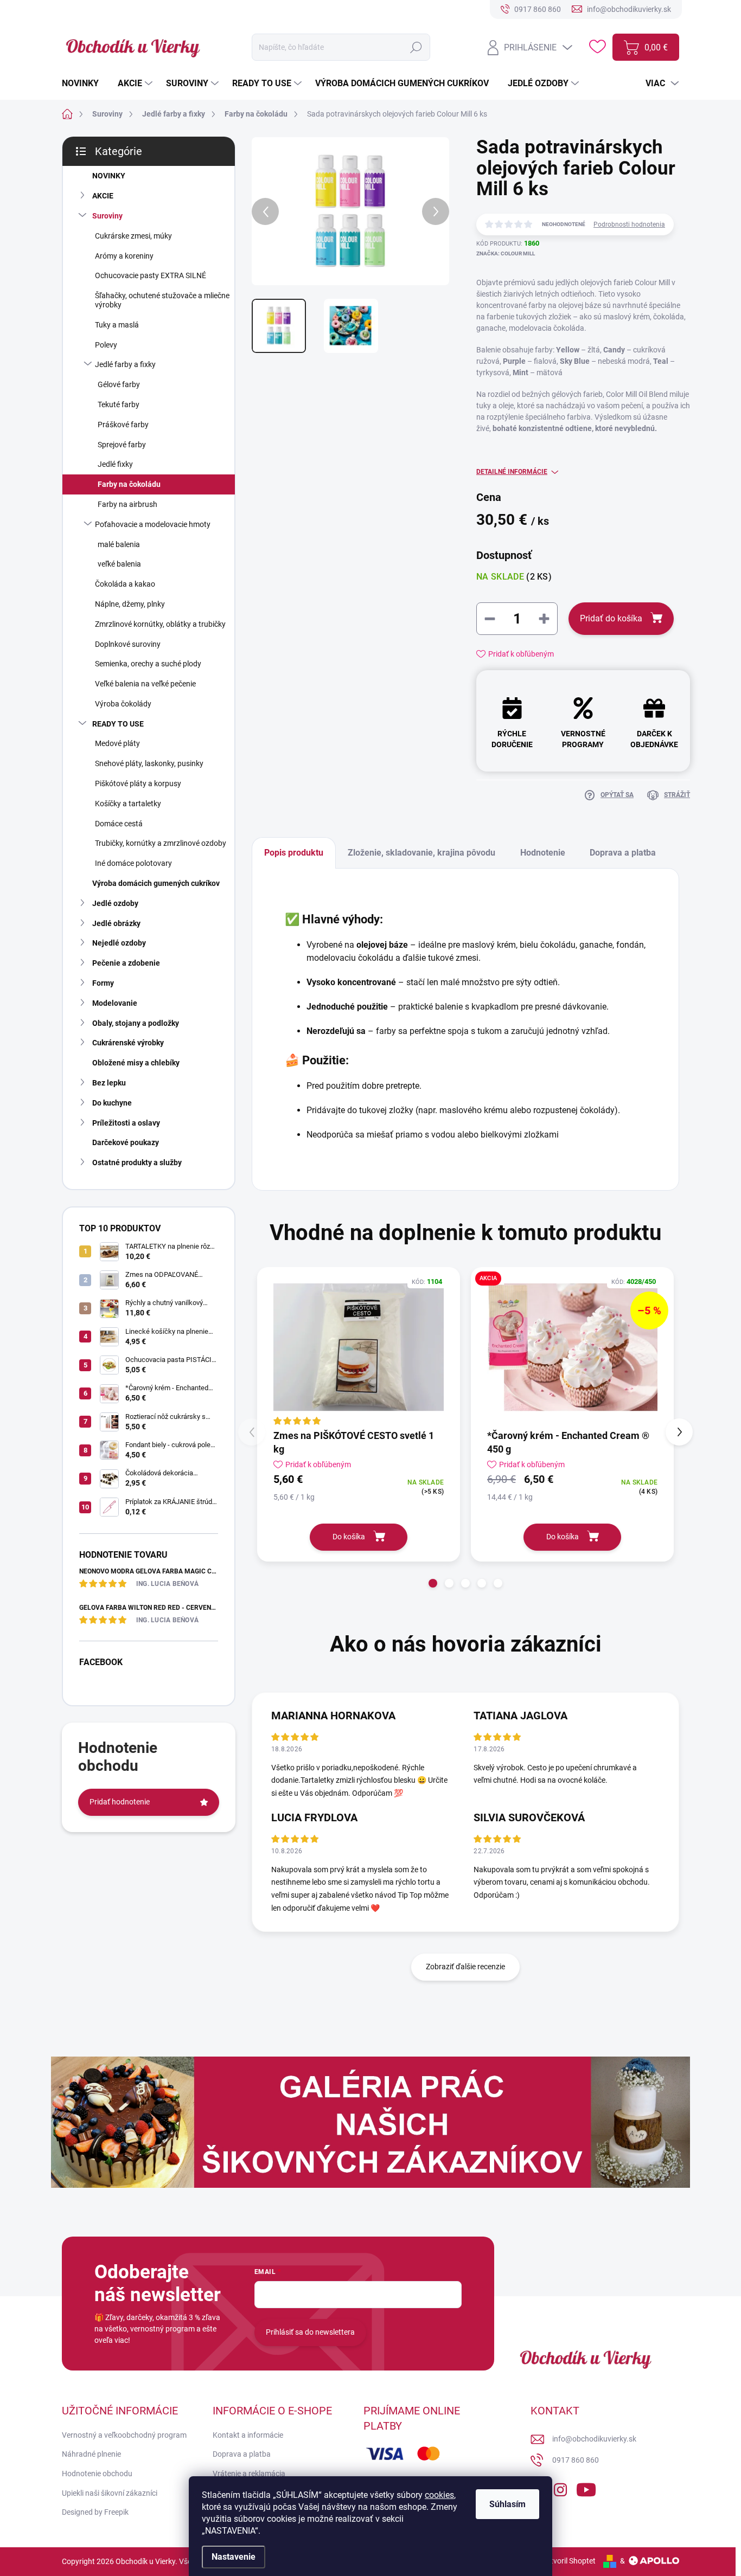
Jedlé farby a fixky (125, 364)
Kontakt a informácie (248, 2435)
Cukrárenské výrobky (128, 1043)
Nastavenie (234, 2557)
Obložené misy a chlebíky (136, 1063)
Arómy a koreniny (124, 256)
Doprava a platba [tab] (623, 853)
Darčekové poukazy (126, 1142)
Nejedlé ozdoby (119, 943)
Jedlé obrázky (116, 923)
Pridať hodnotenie (120, 1802)
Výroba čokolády (123, 704)
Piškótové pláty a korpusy (138, 783)
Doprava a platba (242, 2454)
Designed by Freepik (95, 2512)
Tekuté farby (119, 404)
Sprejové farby (122, 445)
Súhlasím (507, 2504)
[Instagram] (560, 2488)
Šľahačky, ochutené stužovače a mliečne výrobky (162, 300)
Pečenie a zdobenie (126, 963)
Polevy (106, 345)
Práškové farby (123, 425)
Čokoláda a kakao (125, 584)
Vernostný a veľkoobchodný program (124, 2435)
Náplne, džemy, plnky (130, 604)
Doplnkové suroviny (128, 644)
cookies (439, 2495)
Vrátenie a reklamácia (249, 2474)
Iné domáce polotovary (133, 863)
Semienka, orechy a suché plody (148, 664)
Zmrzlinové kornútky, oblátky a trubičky (160, 624)
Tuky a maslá (117, 325)
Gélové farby (119, 384)
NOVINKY (109, 176)
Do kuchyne (112, 1103)
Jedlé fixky (115, 464)
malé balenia (119, 544)
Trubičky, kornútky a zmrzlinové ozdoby (161, 843)
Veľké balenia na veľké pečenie (145, 684)
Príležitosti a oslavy (126, 1123)
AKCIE (103, 196)
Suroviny (107, 216)
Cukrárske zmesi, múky (133, 236)
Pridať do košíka (611, 618)
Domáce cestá (119, 824)
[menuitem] (84, 83)
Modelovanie (115, 1003)
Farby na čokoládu (129, 484)
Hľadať (416, 47)
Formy (103, 983)
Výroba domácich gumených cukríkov (156, 883)
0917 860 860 (576, 2460)
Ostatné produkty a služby (137, 1162)
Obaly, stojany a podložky (136, 1023)
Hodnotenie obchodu (97, 2474)
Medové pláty (117, 743)
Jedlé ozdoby (115, 903)
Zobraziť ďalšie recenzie (465, 1967)
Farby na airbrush (127, 504)
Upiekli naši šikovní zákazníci (110, 2493)
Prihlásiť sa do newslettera (310, 2332)
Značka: (506, 253)
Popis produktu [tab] (294, 853)
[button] (433, 1583)
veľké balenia (119, 564)
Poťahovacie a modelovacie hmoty (153, 524)
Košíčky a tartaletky (128, 804)
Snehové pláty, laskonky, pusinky (149, 763)
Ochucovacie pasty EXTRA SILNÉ (151, 275)
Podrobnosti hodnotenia (629, 224)
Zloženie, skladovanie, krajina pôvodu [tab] (421, 853)
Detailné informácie (512, 472)
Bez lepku (109, 1083)
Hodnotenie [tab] (543, 853)
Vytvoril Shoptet (569, 2561)
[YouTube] (586, 2488)
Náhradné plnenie (91, 2454)
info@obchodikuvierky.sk (594, 2439)
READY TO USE (118, 724)
